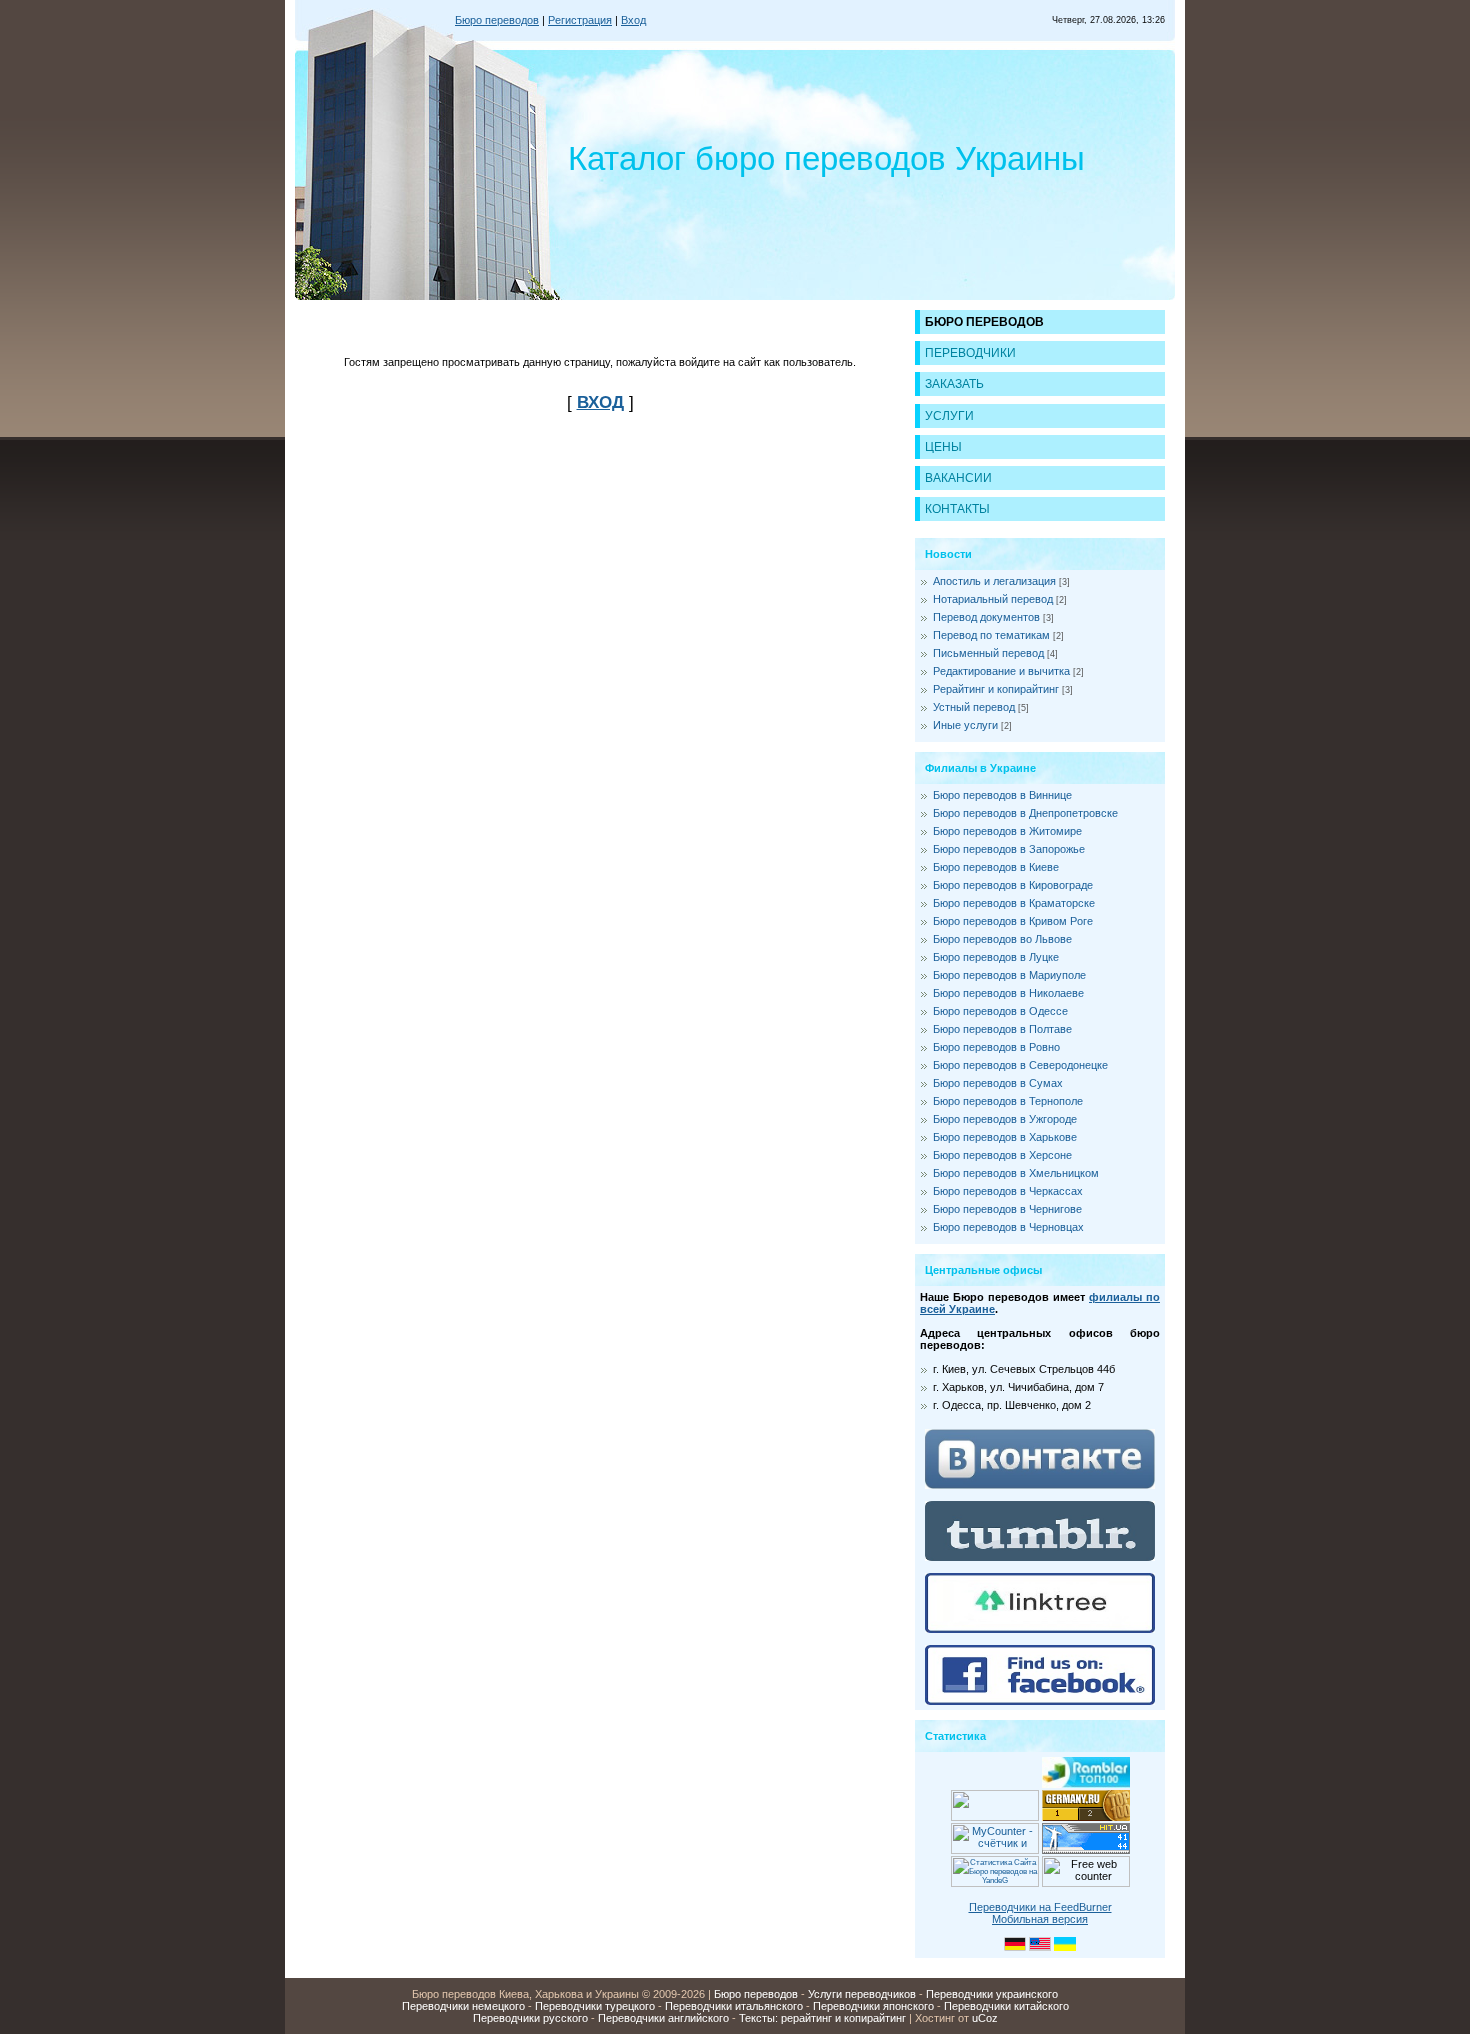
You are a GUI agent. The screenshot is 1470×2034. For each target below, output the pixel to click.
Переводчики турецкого (595, 2006)
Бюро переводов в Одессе (1000, 1011)
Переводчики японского (873, 2006)
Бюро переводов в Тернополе (1008, 1101)
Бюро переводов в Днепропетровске (1025, 813)
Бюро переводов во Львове (1002, 939)
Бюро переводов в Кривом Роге (1013, 921)
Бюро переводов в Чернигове (1007, 1209)
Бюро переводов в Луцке (996, 957)
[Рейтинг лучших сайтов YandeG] (995, 1884)
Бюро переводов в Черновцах (1008, 1227)
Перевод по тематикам (991, 635)
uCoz (985, 2018)
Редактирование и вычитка (1001, 671)
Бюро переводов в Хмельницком (1016, 1173)
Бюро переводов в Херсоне (1002, 1155)
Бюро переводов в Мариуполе (1009, 975)
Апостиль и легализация (994, 581)
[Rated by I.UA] (995, 1817)
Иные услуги (965, 725)
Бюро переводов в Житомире (1007, 831)
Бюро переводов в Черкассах (1008, 1191)
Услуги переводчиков (862, 1994)
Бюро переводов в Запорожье (1009, 849)
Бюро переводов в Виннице (1002, 795)
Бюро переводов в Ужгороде (1005, 1119)
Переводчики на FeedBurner (1040, 1907)
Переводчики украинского (992, 1994)
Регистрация (580, 20)
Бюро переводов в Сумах (998, 1083)
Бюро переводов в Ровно (996, 1047)
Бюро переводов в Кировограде (1013, 885)
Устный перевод (974, 707)
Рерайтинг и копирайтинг (996, 689)
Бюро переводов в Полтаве (1002, 1029)
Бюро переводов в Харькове (1005, 1137)
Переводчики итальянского (734, 2006)
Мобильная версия (1040, 1919)
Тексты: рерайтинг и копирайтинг (822, 2018)
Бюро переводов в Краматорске (1014, 903)
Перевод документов (986, 617)
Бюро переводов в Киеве (996, 867)
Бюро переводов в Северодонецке (1020, 1065)
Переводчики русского (530, 2018)
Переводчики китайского (1006, 2006)
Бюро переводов (497, 20)
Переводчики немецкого (463, 2006)
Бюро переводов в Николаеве (1008, 993)
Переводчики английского (663, 2018)
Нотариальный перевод (993, 599)
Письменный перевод (988, 653)
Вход (633, 20)
